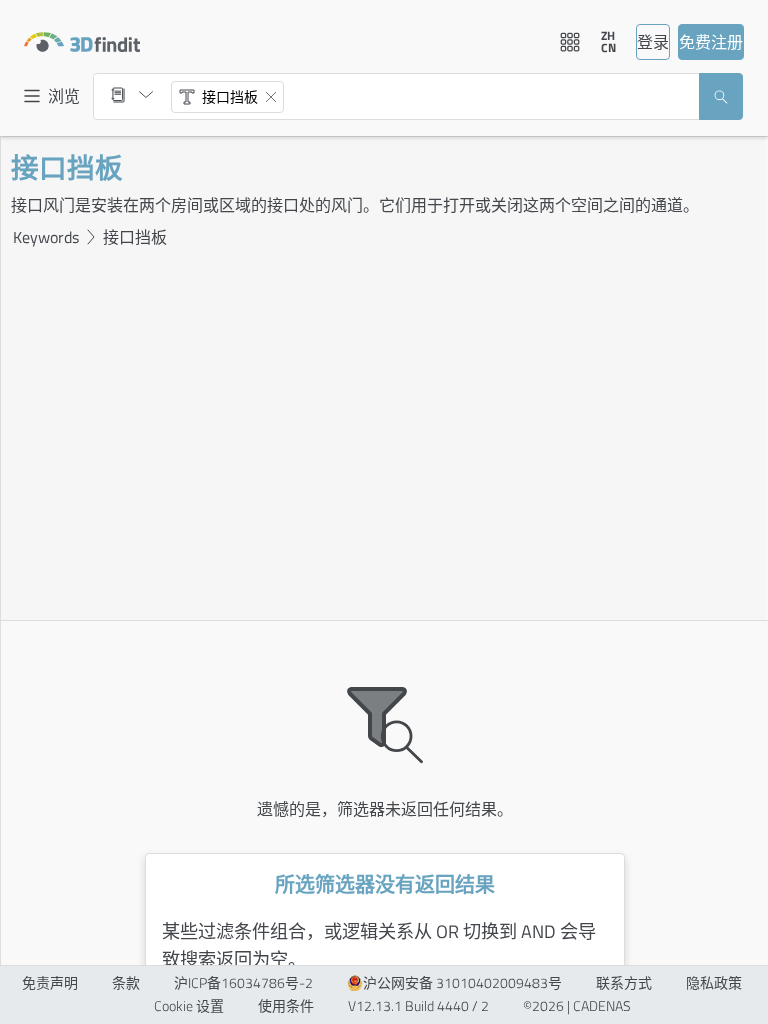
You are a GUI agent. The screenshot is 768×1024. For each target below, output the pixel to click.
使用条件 (286, 1006)
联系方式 (624, 983)
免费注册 (711, 42)
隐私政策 (714, 983)
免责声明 (50, 983)
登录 (653, 42)
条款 (126, 983)
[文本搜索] (187, 97)
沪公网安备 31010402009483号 (462, 983)
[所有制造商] (132, 95)
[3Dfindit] (82, 42)
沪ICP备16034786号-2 (243, 983)
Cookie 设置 (189, 1006)
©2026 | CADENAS (577, 1006)
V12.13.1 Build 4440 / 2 (418, 1006)
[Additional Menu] (570, 42)
